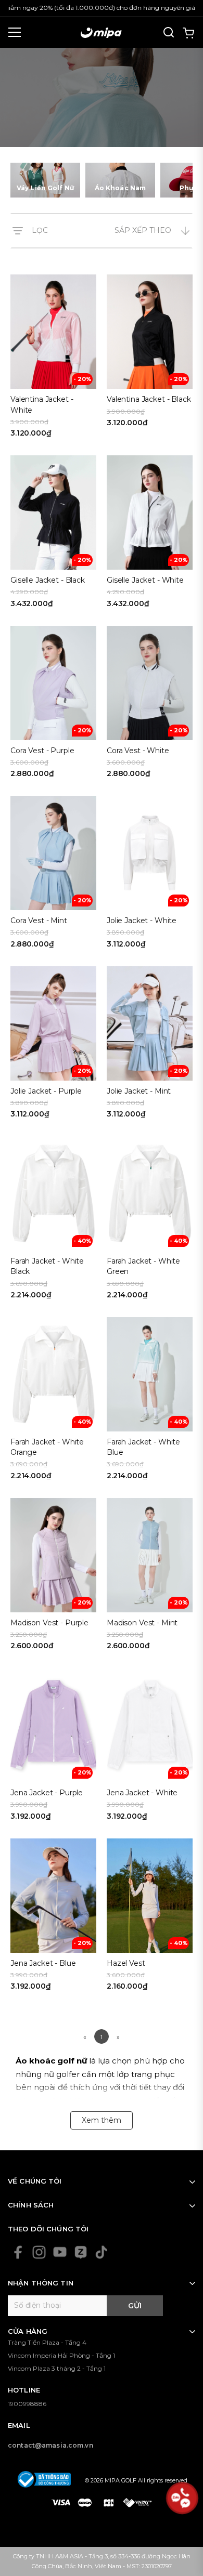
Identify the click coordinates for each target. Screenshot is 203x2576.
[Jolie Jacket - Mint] (150, 1046)
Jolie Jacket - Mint (139, 1091)
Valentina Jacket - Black (149, 399)
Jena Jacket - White (142, 1793)
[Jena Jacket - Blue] (53, 1918)
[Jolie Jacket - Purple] (53, 1046)
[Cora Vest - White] (150, 706)
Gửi (135, 2306)
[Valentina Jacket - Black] (150, 360)
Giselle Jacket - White (145, 580)
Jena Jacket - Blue (43, 1963)
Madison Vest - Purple (49, 1623)
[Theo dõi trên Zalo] (81, 2252)
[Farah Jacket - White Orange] (53, 1402)
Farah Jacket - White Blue (143, 1447)
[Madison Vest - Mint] (150, 1578)
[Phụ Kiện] (45, 180)
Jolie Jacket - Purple (46, 1091)
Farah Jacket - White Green (143, 1266)
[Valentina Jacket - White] (53, 360)
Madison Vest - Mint (142, 1623)
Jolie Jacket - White (142, 921)
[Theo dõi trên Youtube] (60, 2252)
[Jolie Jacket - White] (150, 876)
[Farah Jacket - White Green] (150, 1221)
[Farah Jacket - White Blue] (150, 1402)
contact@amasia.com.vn (50, 2445)
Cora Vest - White (138, 751)
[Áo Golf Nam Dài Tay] (120, 180)
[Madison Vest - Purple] (53, 1578)
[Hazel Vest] (150, 1918)
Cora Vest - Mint (39, 921)
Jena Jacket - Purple (47, 1793)
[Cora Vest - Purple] (53, 706)
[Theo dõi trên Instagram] (39, 2252)
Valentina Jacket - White (42, 404)
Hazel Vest (126, 1963)
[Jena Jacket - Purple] (53, 1748)
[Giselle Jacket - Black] (53, 535)
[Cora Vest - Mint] (53, 876)
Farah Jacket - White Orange (47, 1447)
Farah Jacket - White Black (47, 1266)
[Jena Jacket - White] (150, 1748)
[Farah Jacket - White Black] (53, 1221)
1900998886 (27, 2404)
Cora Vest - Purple (42, 751)
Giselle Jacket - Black (48, 580)
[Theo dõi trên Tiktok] (102, 2252)
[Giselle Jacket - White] (150, 535)
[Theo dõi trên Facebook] (18, 2252)
